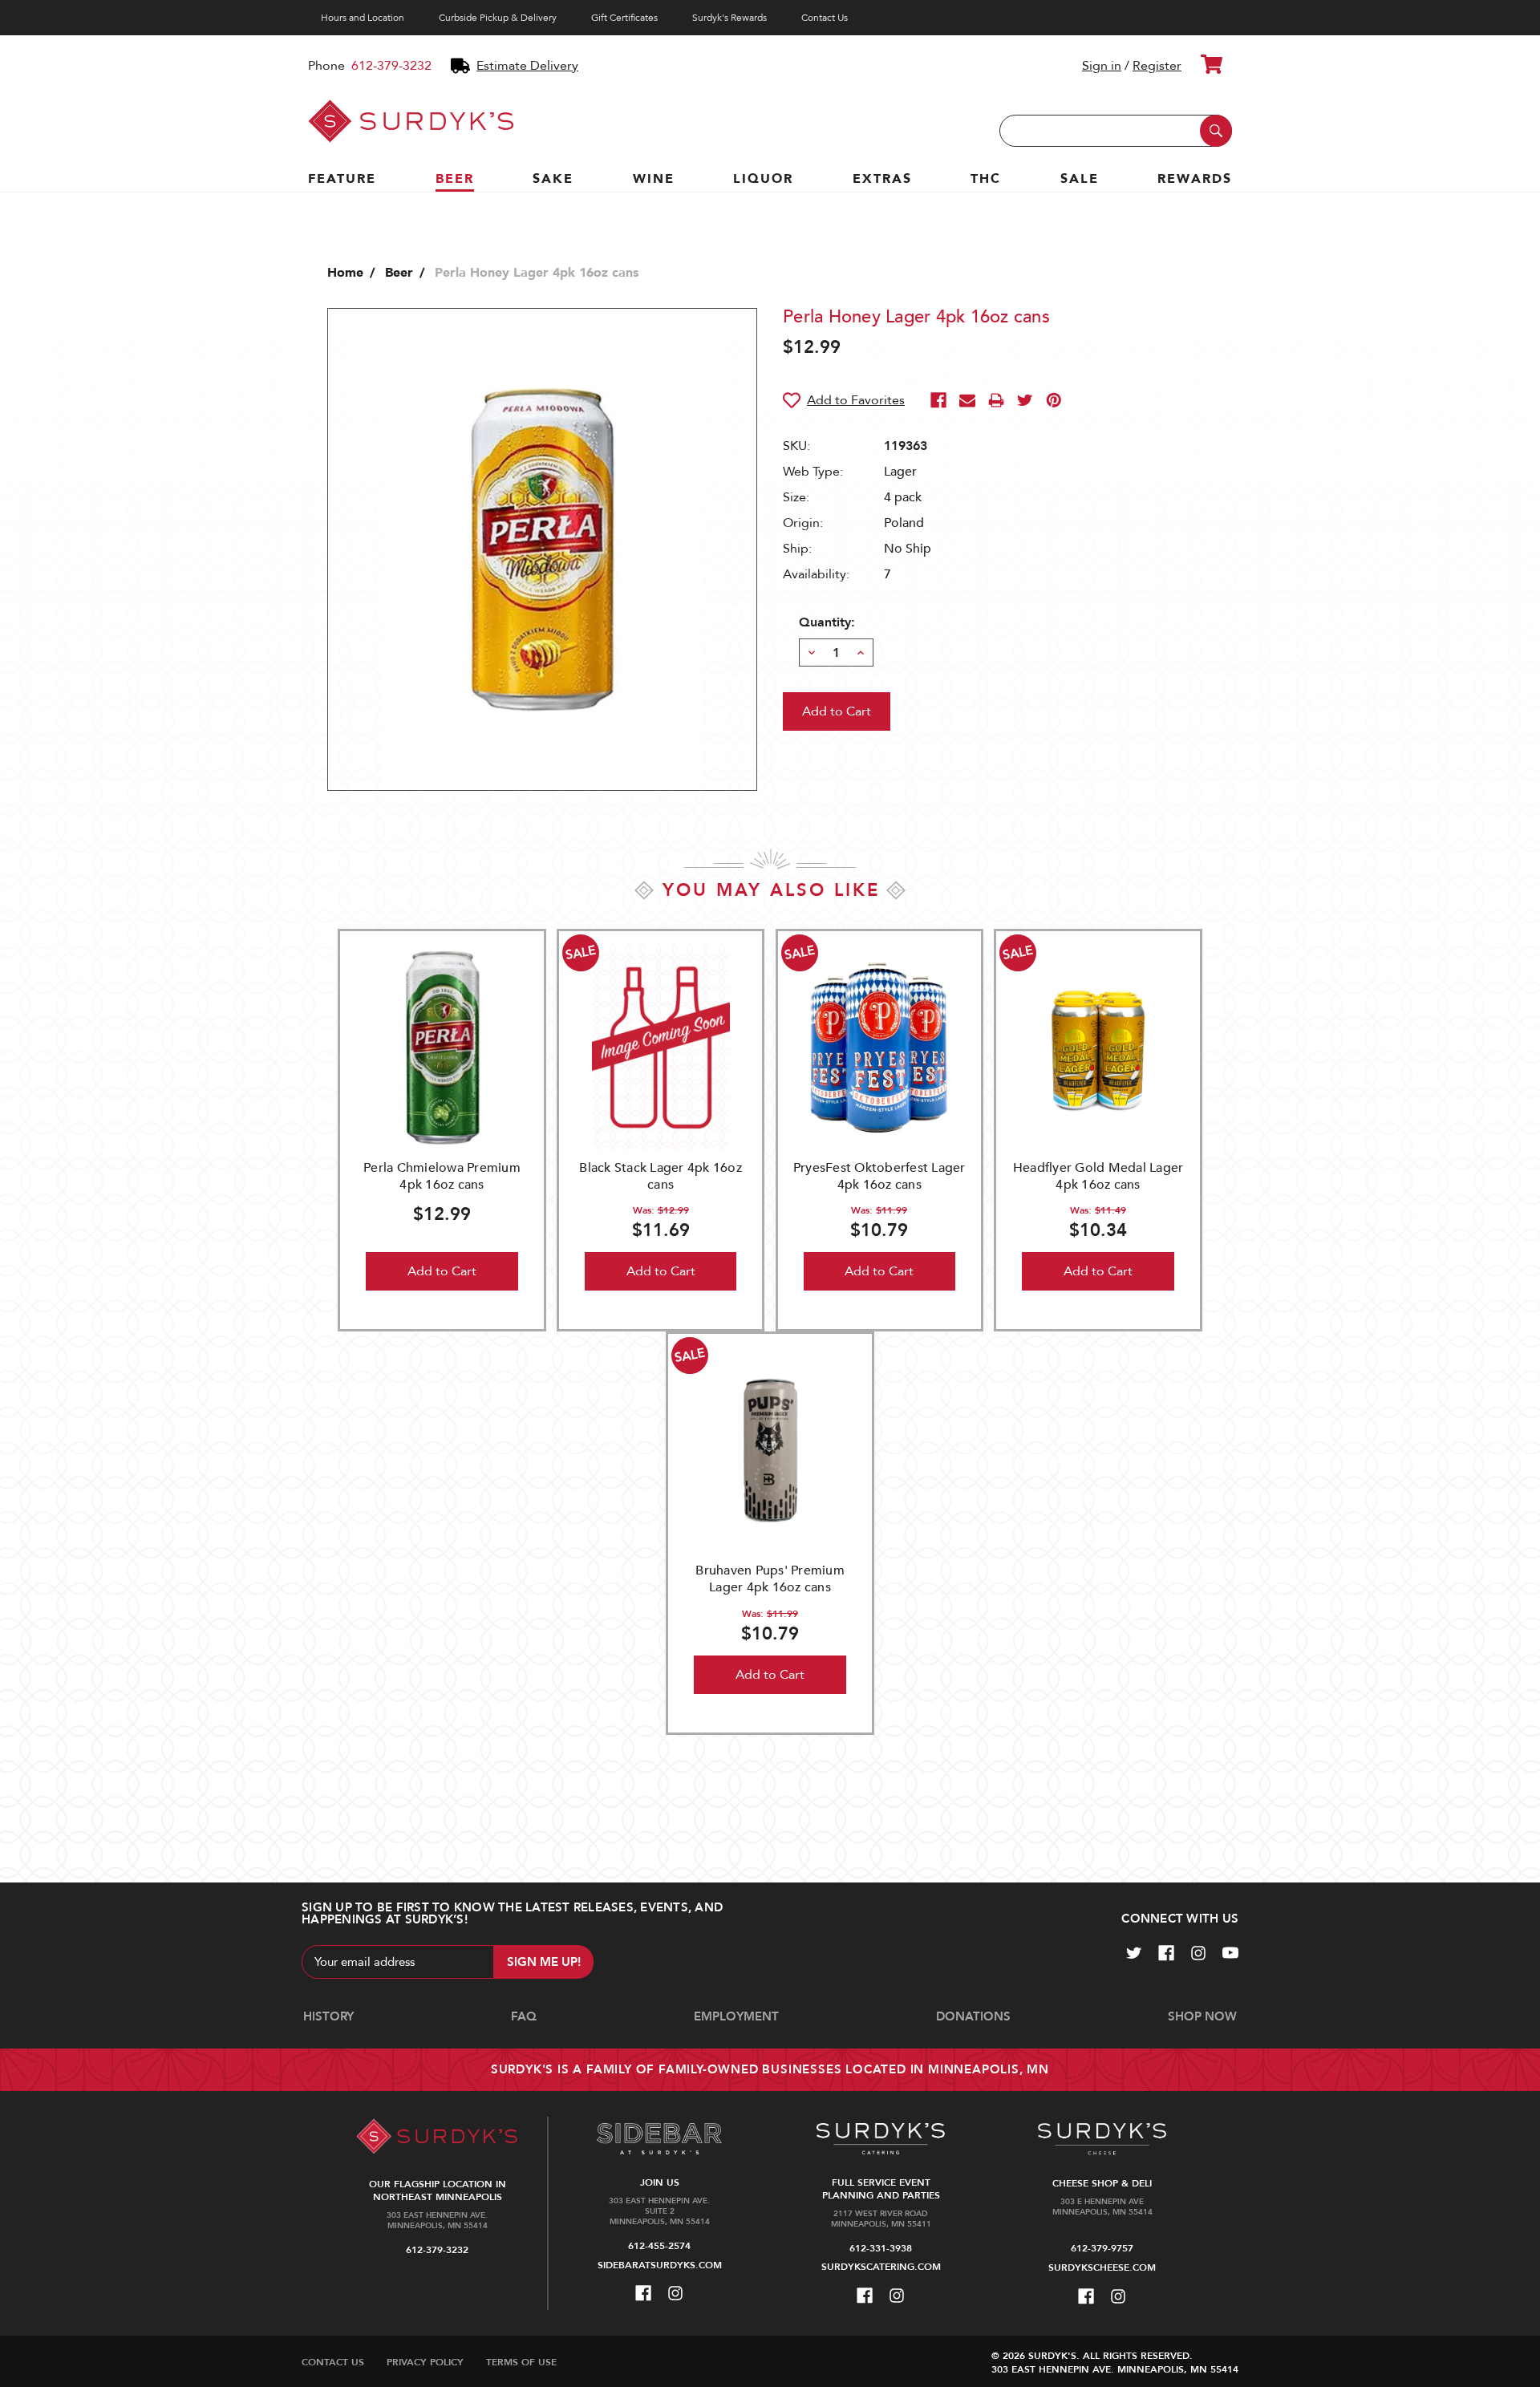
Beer (455, 179)
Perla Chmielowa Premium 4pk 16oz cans (442, 1176)
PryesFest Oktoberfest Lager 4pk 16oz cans (879, 1176)
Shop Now (1202, 2016)
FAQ (524, 2016)
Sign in (1102, 66)
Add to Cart (442, 1271)
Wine (654, 179)
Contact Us (825, 18)
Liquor (763, 179)
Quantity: (827, 622)
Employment (736, 2016)
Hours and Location (363, 18)
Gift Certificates (624, 18)
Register (1157, 66)
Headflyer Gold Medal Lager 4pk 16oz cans (1098, 1176)
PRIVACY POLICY (425, 2362)
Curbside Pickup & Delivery (498, 18)
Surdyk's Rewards (729, 18)
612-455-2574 (659, 2246)
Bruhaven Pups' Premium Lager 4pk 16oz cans (770, 1579)
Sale (1080, 179)
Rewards (1195, 179)
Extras (882, 179)
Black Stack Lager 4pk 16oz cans (661, 1176)
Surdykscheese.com (1102, 2267)
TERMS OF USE (521, 2362)
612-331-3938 (881, 2248)
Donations (973, 2016)
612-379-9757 (1102, 2248)
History (328, 2016)
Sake (553, 179)
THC (986, 179)
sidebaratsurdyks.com (660, 2265)
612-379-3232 (391, 66)
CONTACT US (333, 2362)
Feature (342, 179)
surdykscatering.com (881, 2267)
